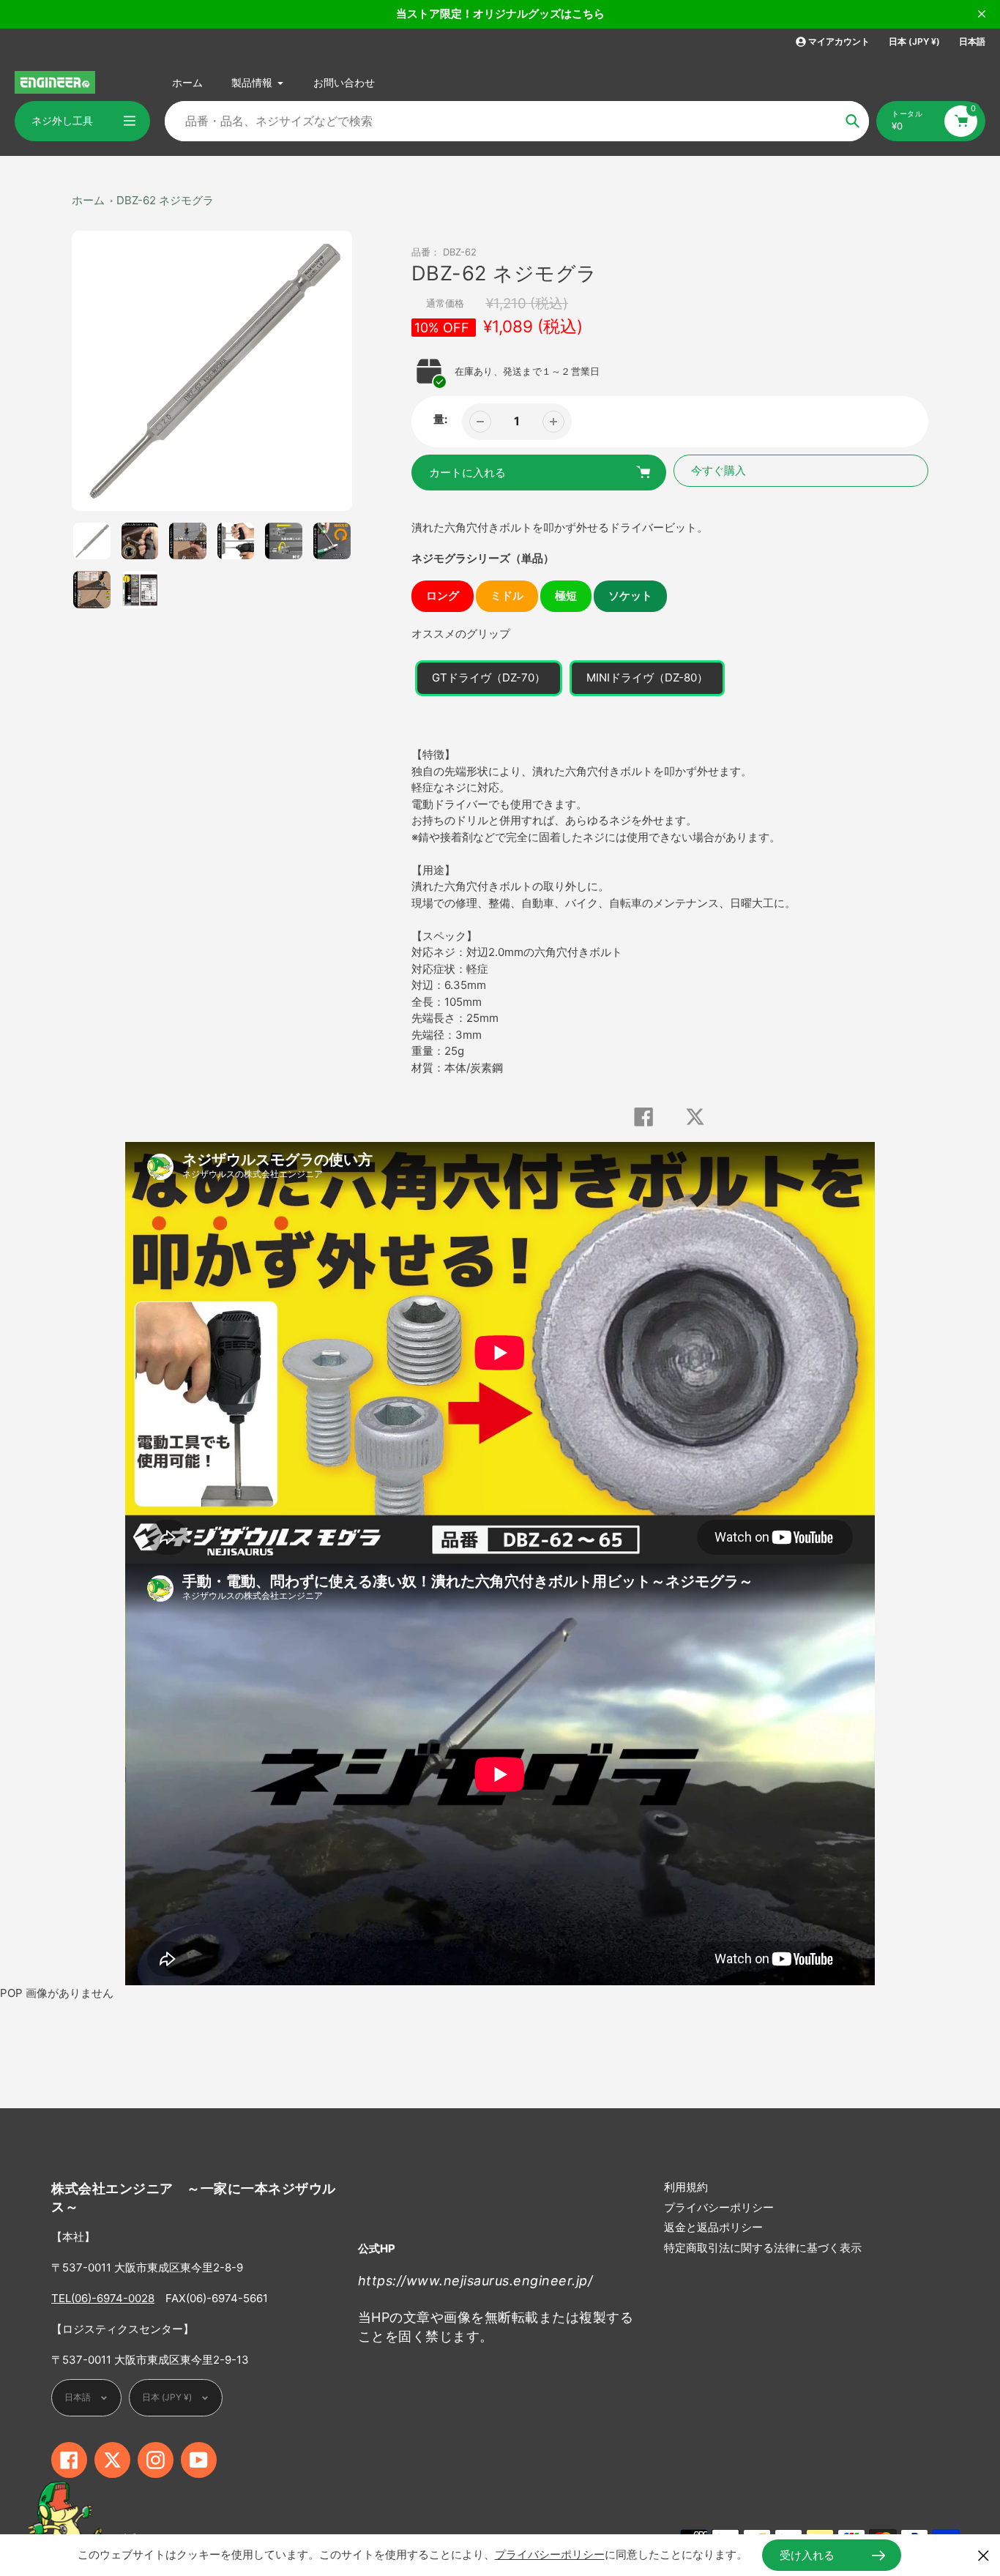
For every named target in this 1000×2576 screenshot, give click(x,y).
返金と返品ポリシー (713, 2227)
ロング (443, 596)
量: (440, 419)
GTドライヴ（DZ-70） (489, 677)
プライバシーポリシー (719, 2207)
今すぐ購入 (719, 470)
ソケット (630, 596)
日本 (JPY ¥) (914, 41)
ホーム (88, 200)
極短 (566, 596)
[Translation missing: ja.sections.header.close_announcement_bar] (982, 14)
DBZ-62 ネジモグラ (165, 200)
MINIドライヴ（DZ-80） (647, 677)
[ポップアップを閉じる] (984, 2555)
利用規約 (686, 2187)
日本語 (972, 41)
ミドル (507, 596)
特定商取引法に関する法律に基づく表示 (763, 2248)
